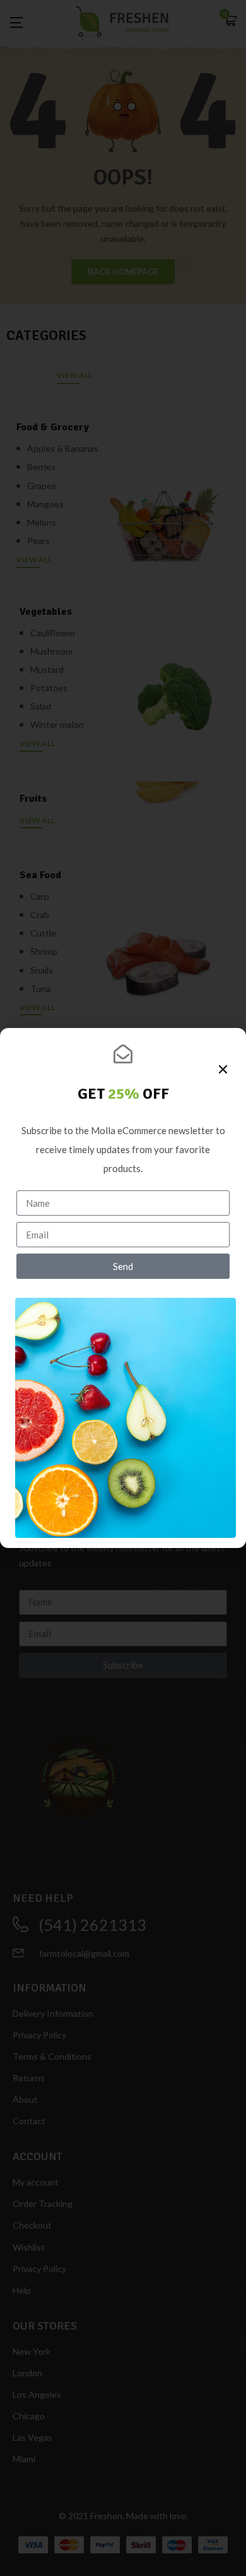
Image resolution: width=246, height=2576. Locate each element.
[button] (223, 1069)
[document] (123, 1288)
